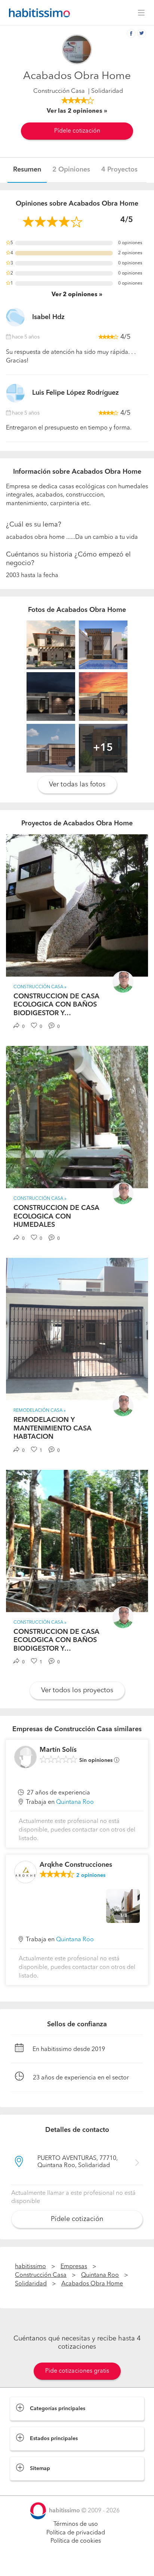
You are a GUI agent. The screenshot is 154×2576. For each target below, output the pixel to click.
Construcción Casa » (40, 987)
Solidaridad (31, 2284)
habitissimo (30, 2267)
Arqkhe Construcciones (76, 1865)
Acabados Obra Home (92, 2284)
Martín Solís (58, 1750)
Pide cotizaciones (77, 2563)
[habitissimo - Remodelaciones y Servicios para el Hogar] (37, 13)
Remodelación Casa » (40, 1411)
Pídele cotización (77, 131)
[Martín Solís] (25, 1757)
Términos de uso (76, 2524)
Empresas (74, 2267)
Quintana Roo (75, 1802)
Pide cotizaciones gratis (77, 2371)
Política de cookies (76, 2541)
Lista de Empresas (34, 2488)
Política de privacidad (76, 2533)
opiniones (91, 1875)
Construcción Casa (59, 91)
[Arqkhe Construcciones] (25, 1872)
